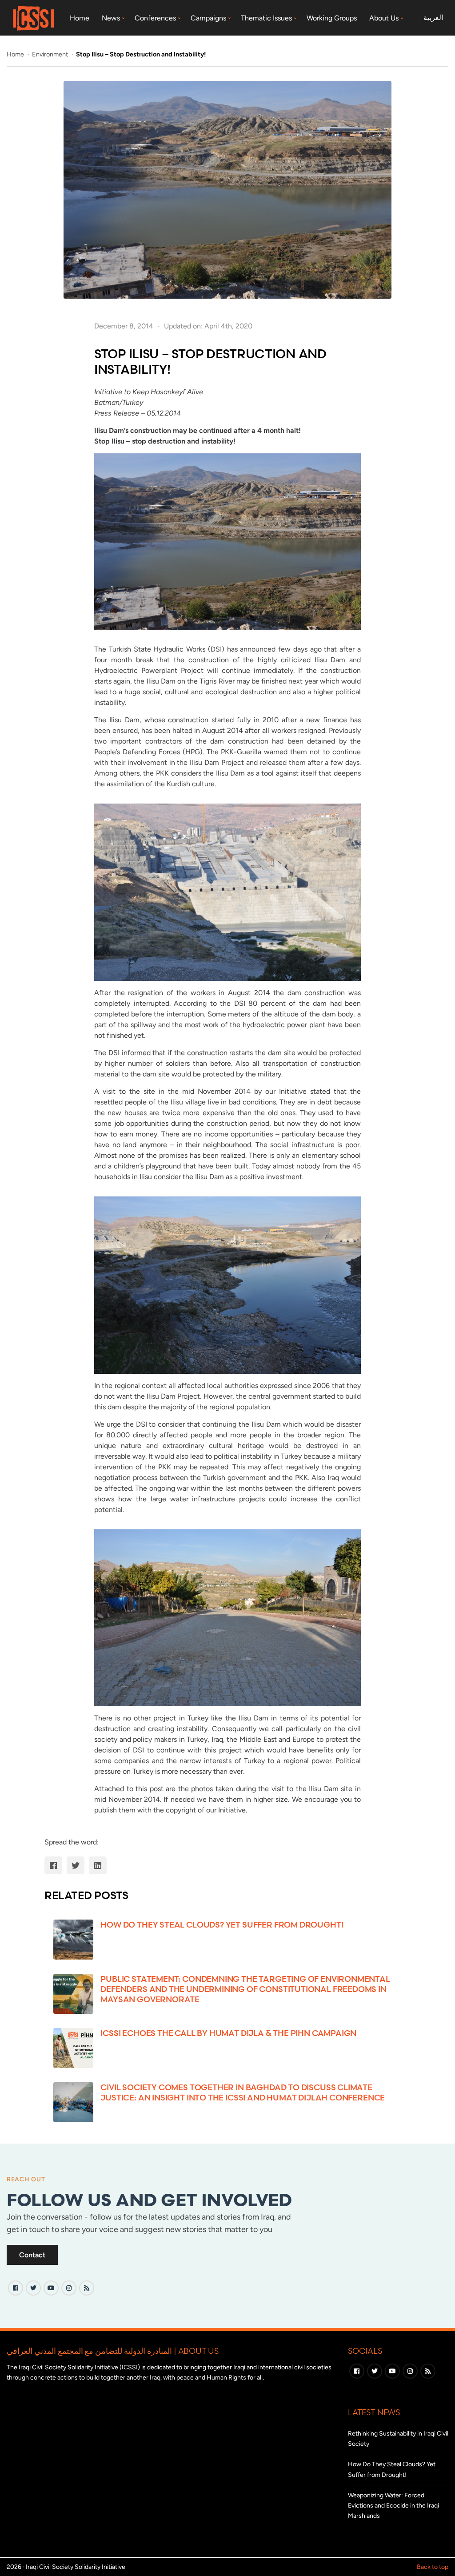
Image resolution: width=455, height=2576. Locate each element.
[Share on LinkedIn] (98, 1865)
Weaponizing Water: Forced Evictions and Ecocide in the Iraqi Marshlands (393, 2506)
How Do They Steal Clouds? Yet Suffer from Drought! (222, 1924)
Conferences (155, 18)
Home (80, 18)
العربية (433, 18)
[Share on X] (76, 1865)
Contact (32, 2255)
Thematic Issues (266, 18)
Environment (51, 54)
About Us (384, 18)
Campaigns (208, 18)
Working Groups (332, 18)
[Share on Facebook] (53, 1865)
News (111, 18)
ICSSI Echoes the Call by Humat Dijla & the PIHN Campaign (228, 2033)
